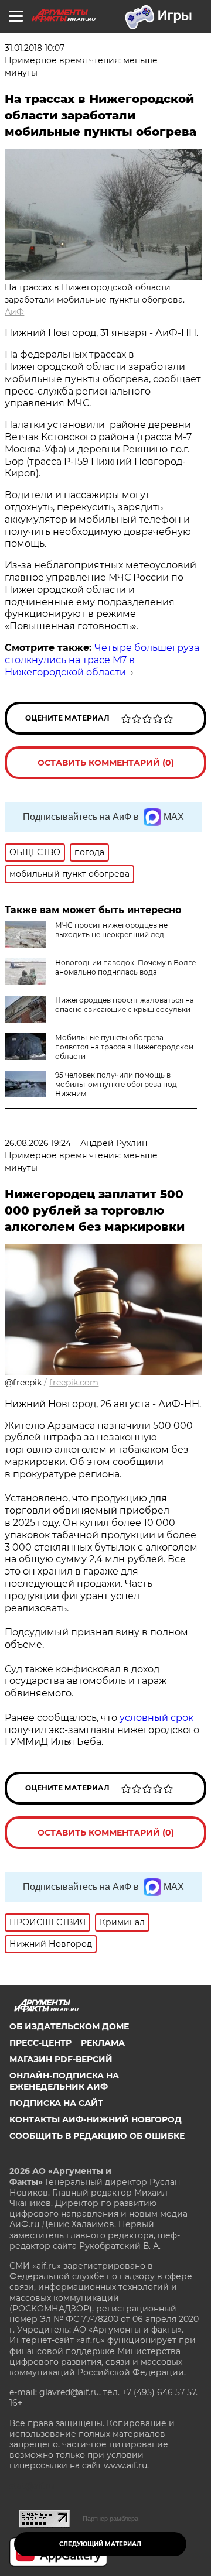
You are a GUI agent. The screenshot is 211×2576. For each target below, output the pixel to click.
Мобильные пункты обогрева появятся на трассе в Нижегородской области (124, 1047)
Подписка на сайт (56, 2103)
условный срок (156, 1718)
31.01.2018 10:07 (35, 48)
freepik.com (74, 1383)
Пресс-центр (40, 2043)
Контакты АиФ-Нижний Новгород (96, 2119)
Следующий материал (100, 2544)
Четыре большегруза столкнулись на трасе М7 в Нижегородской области (102, 660)
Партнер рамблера (110, 2519)
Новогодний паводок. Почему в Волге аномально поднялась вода (125, 967)
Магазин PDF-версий (61, 2059)
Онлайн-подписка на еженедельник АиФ (64, 2081)
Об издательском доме (69, 2026)
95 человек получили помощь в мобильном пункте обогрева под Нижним (116, 1084)
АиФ (14, 312)
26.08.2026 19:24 (38, 1143)
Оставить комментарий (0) (106, 763)
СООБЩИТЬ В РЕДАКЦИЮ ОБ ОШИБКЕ (97, 2136)
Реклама (103, 2043)
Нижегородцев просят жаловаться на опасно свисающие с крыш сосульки (125, 1005)
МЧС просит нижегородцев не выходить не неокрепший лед (111, 930)
